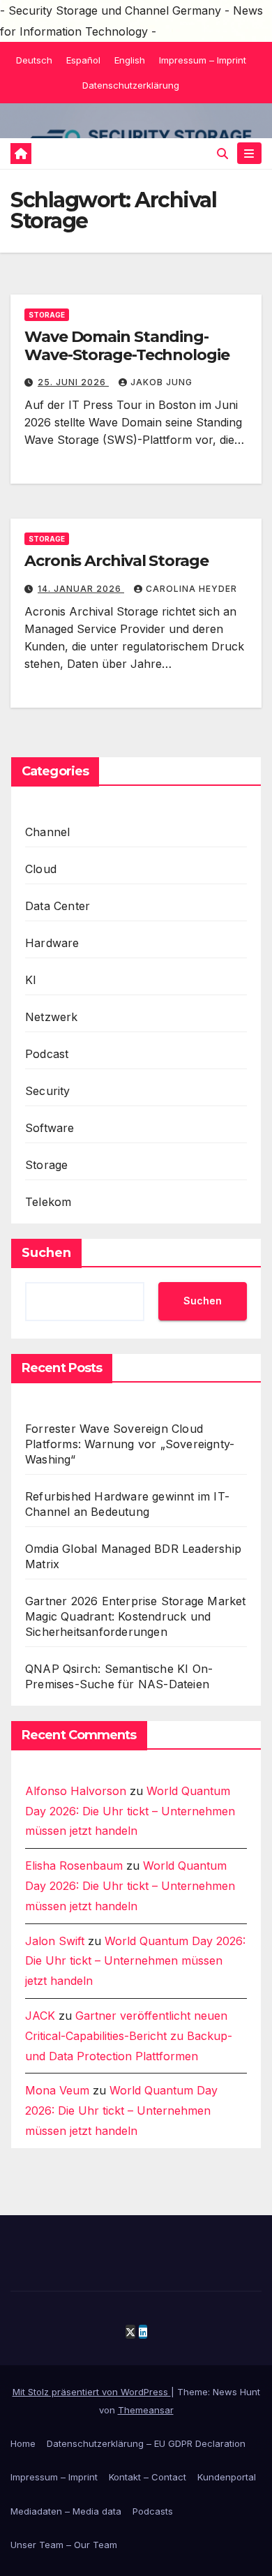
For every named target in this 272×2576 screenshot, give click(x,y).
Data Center (58, 906)
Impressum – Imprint (203, 60)
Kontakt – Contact (148, 2477)
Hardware (52, 943)
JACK (40, 2016)
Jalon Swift (55, 1941)
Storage (47, 315)
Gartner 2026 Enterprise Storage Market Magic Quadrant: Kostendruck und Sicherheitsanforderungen (136, 1616)
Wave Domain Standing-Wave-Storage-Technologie (127, 346)
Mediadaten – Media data (66, 2511)
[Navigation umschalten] (249, 153)
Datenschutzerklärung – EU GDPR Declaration (146, 2443)
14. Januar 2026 (81, 589)
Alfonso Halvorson (76, 1791)
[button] (222, 154)
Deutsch (34, 60)
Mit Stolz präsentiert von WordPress (92, 2392)
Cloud (41, 869)
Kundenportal (227, 2477)
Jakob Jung (161, 382)
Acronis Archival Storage (116, 561)
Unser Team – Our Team (64, 2545)
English (130, 60)
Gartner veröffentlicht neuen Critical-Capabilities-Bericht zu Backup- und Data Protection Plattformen (129, 2036)
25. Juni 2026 (73, 382)
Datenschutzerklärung (131, 85)
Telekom (48, 1202)
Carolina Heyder (191, 589)
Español (83, 60)
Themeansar (146, 2410)
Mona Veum (57, 2090)
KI (31, 980)
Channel (47, 832)
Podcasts (153, 2511)
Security (48, 1091)
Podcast (47, 1054)
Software (50, 1128)
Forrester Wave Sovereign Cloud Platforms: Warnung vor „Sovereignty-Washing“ (130, 1444)
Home (23, 2443)
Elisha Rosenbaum (74, 1866)
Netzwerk (52, 1017)
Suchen (46, 1253)
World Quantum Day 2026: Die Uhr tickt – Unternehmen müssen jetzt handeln (130, 1811)
